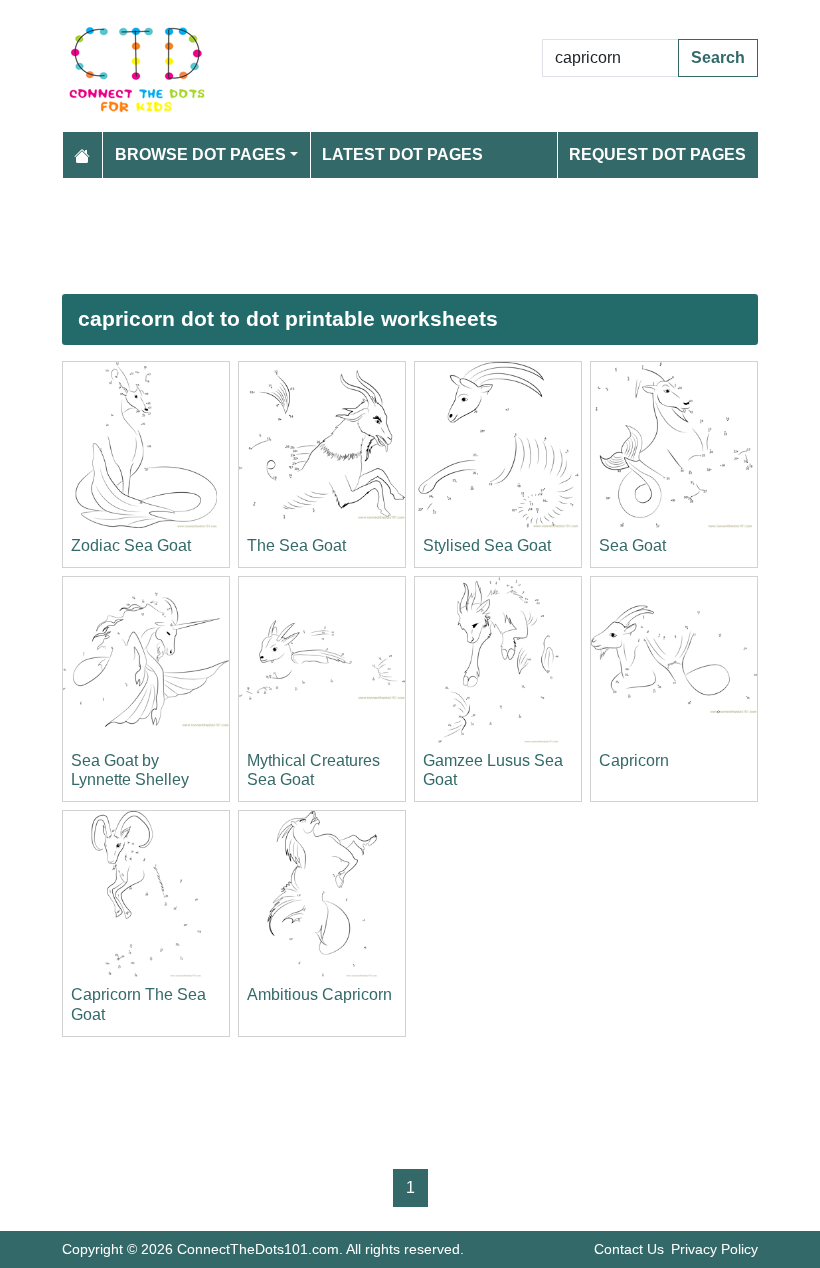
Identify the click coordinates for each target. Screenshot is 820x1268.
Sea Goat (632, 545)
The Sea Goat (296, 545)
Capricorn (634, 760)
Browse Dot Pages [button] (200, 154)
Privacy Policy (714, 1249)
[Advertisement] (410, 236)
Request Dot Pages (657, 154)
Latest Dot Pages (402, 154)
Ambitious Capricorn (319, 994)
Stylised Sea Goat (487, 545)
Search (718, 57)
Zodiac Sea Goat (131, 545)
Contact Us (629, 1249)
